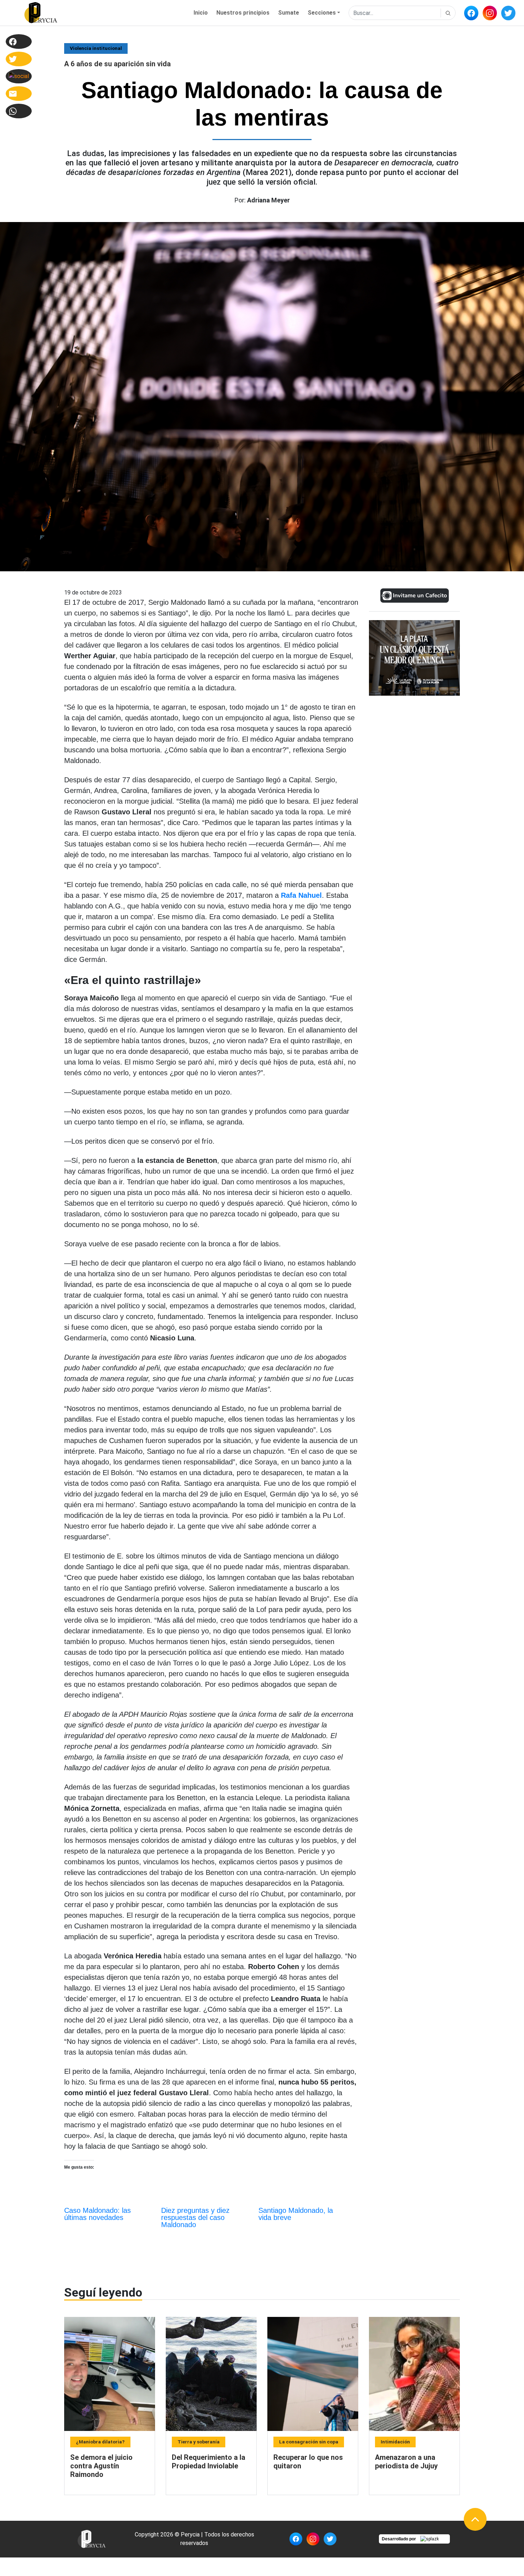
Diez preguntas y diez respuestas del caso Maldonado (195, 2217)
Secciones (322, 13)
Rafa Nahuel (301, 895)
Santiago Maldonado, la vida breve (296, 2214)
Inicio (201, 13)
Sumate (289, 13)
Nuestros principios (243, 13)
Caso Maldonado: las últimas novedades (97, 2214)
